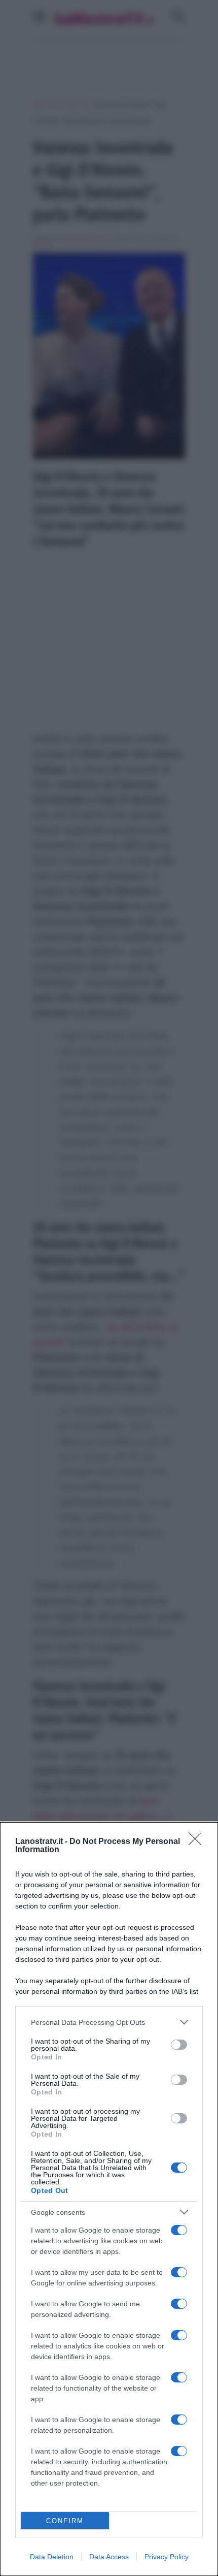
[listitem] (109, 2022)
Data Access (109, 2557)
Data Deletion (52, 2557)
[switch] (179, 2045)
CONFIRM (65, 2521)
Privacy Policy (167, 2557)
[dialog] (109, 2199)
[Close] (198, 1842)
